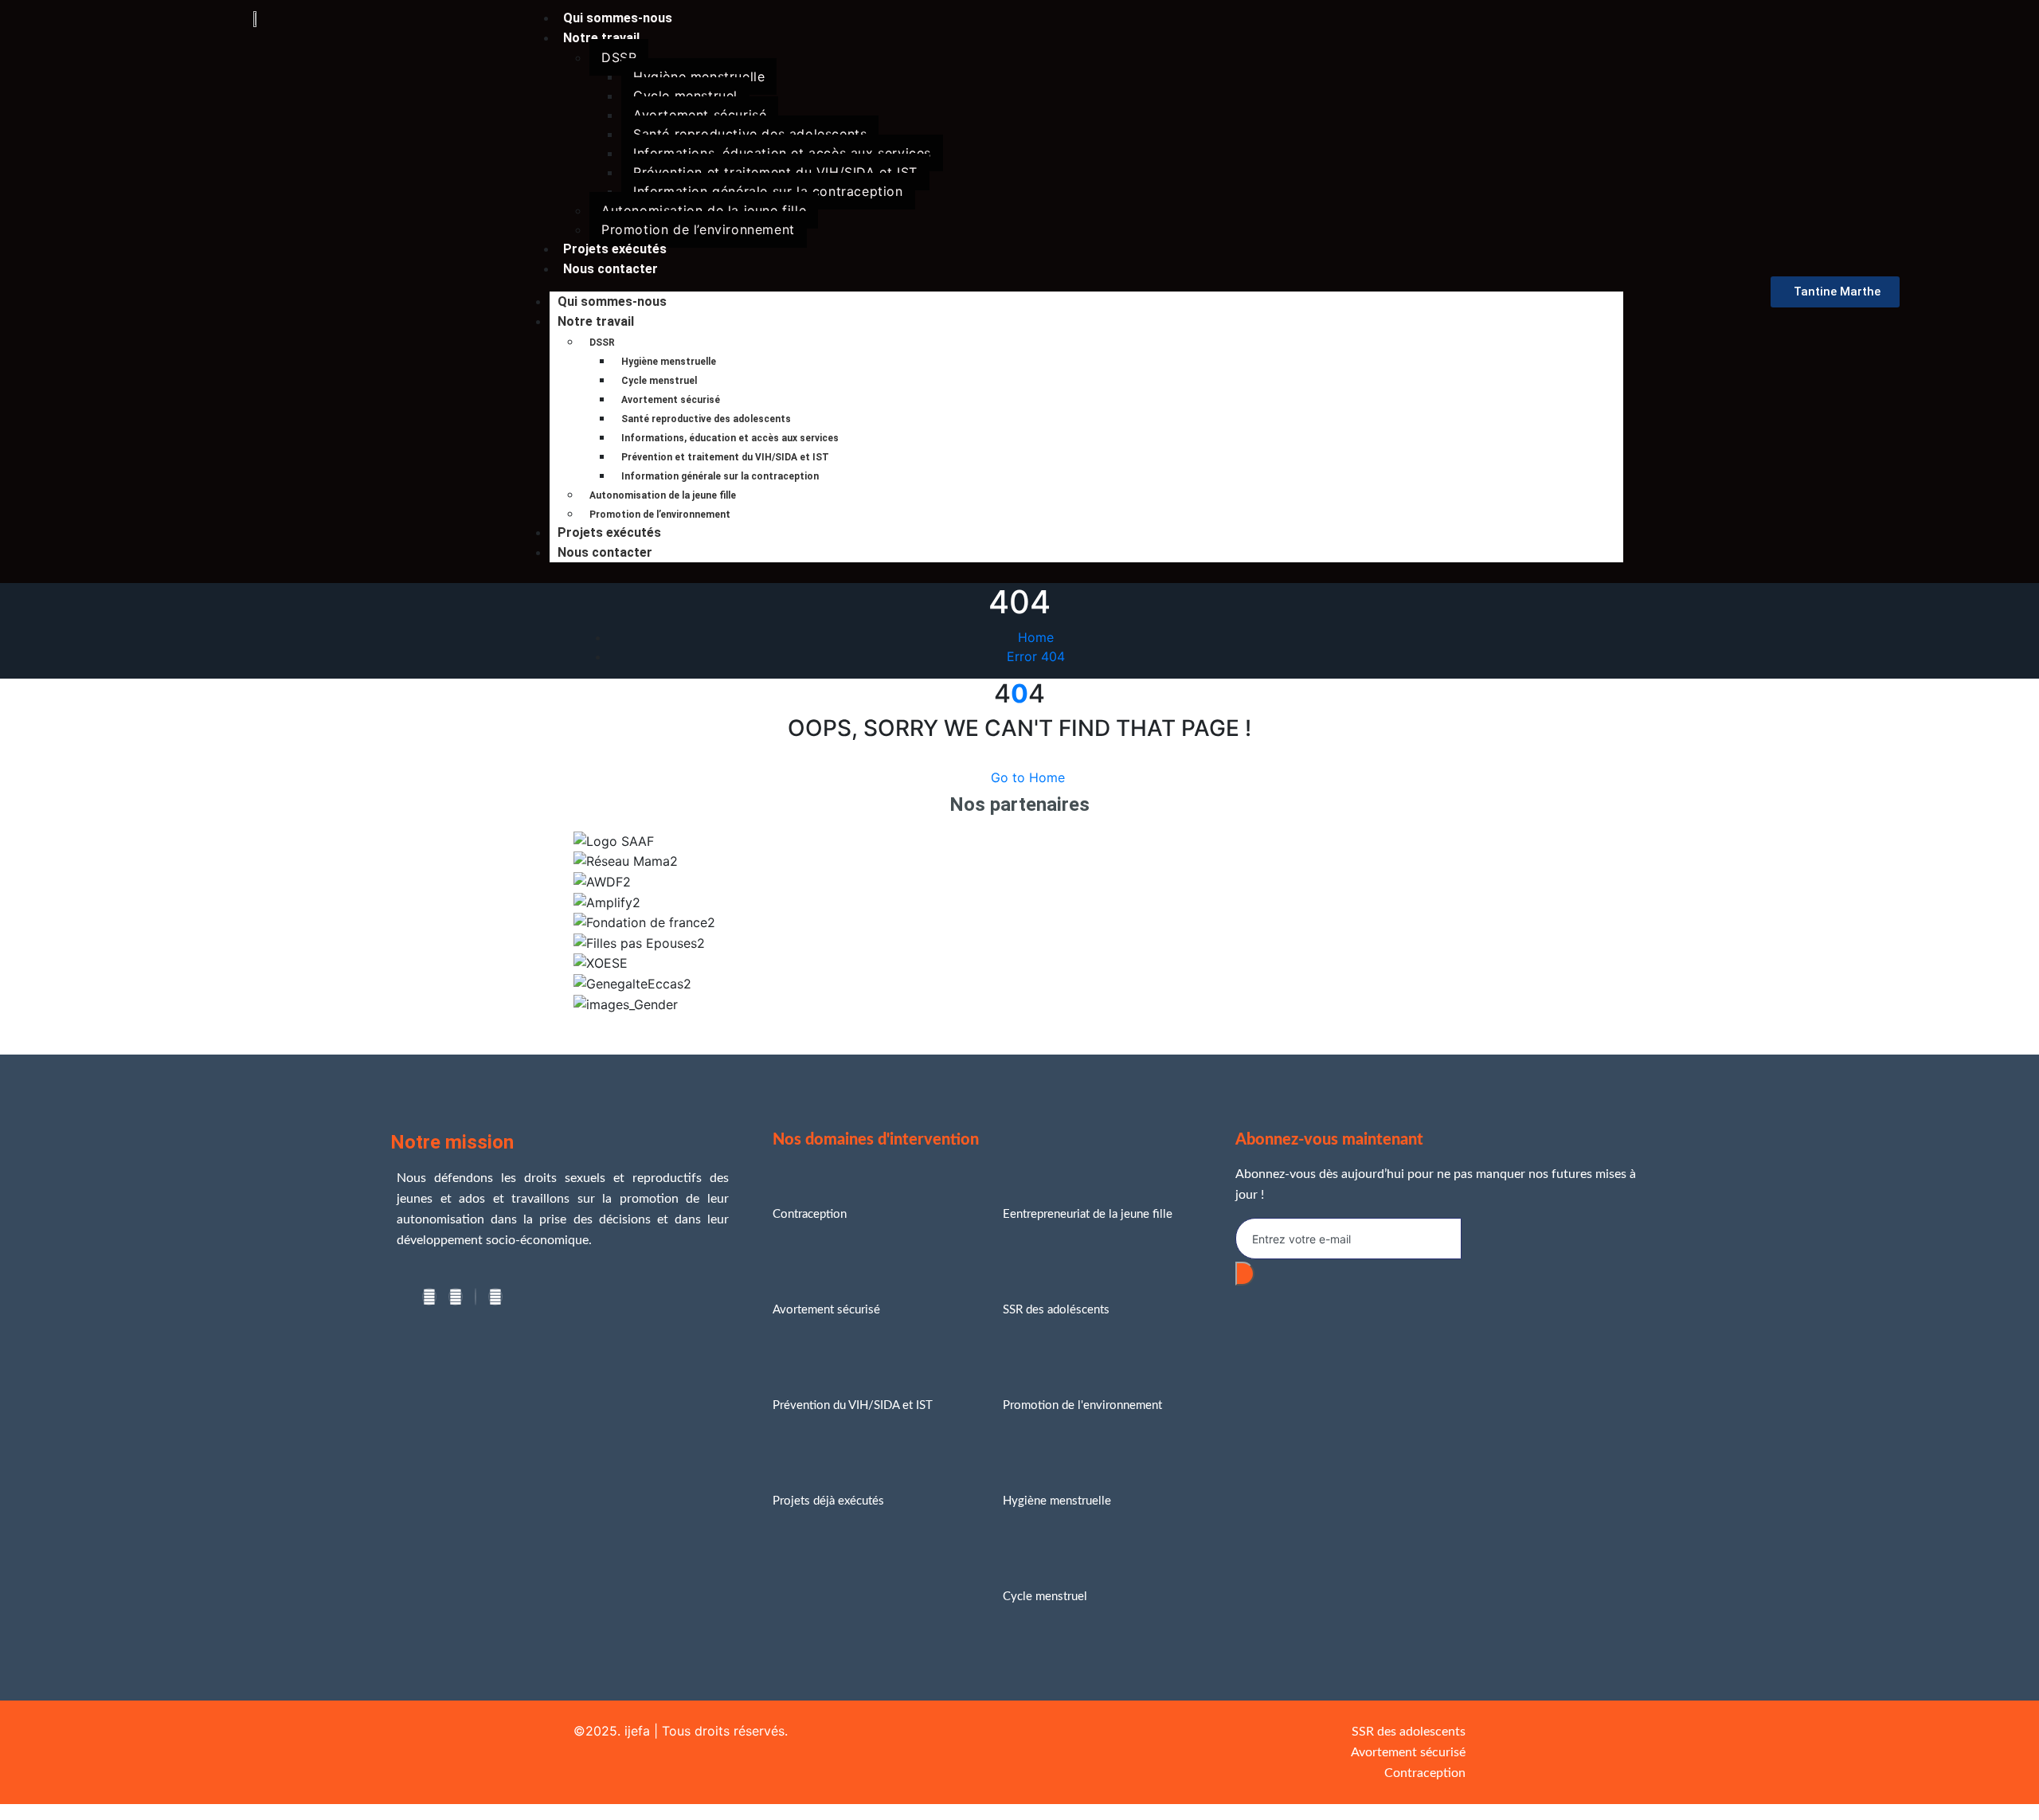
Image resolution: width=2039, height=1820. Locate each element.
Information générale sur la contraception (768, 191)
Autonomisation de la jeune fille (704, 210)
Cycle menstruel (685, 96)
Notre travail (601, 38)
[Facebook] (429, 1297)
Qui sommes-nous (612, 301)
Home (1036, 637)
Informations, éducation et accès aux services (782, 153)
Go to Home (1028, 777)
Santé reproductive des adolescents (750, 134)
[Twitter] (456, 1297)
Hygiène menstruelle (699, 76)
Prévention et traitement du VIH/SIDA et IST (775, 172)
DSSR (619, 57)
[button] (1019, 1024)
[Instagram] (495, 1297)
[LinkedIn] (476, 1297)
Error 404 (1036, 656)
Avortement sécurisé (700, 115)
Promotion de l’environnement (698, 229)
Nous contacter (611, 269)
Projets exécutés (609, 532)
